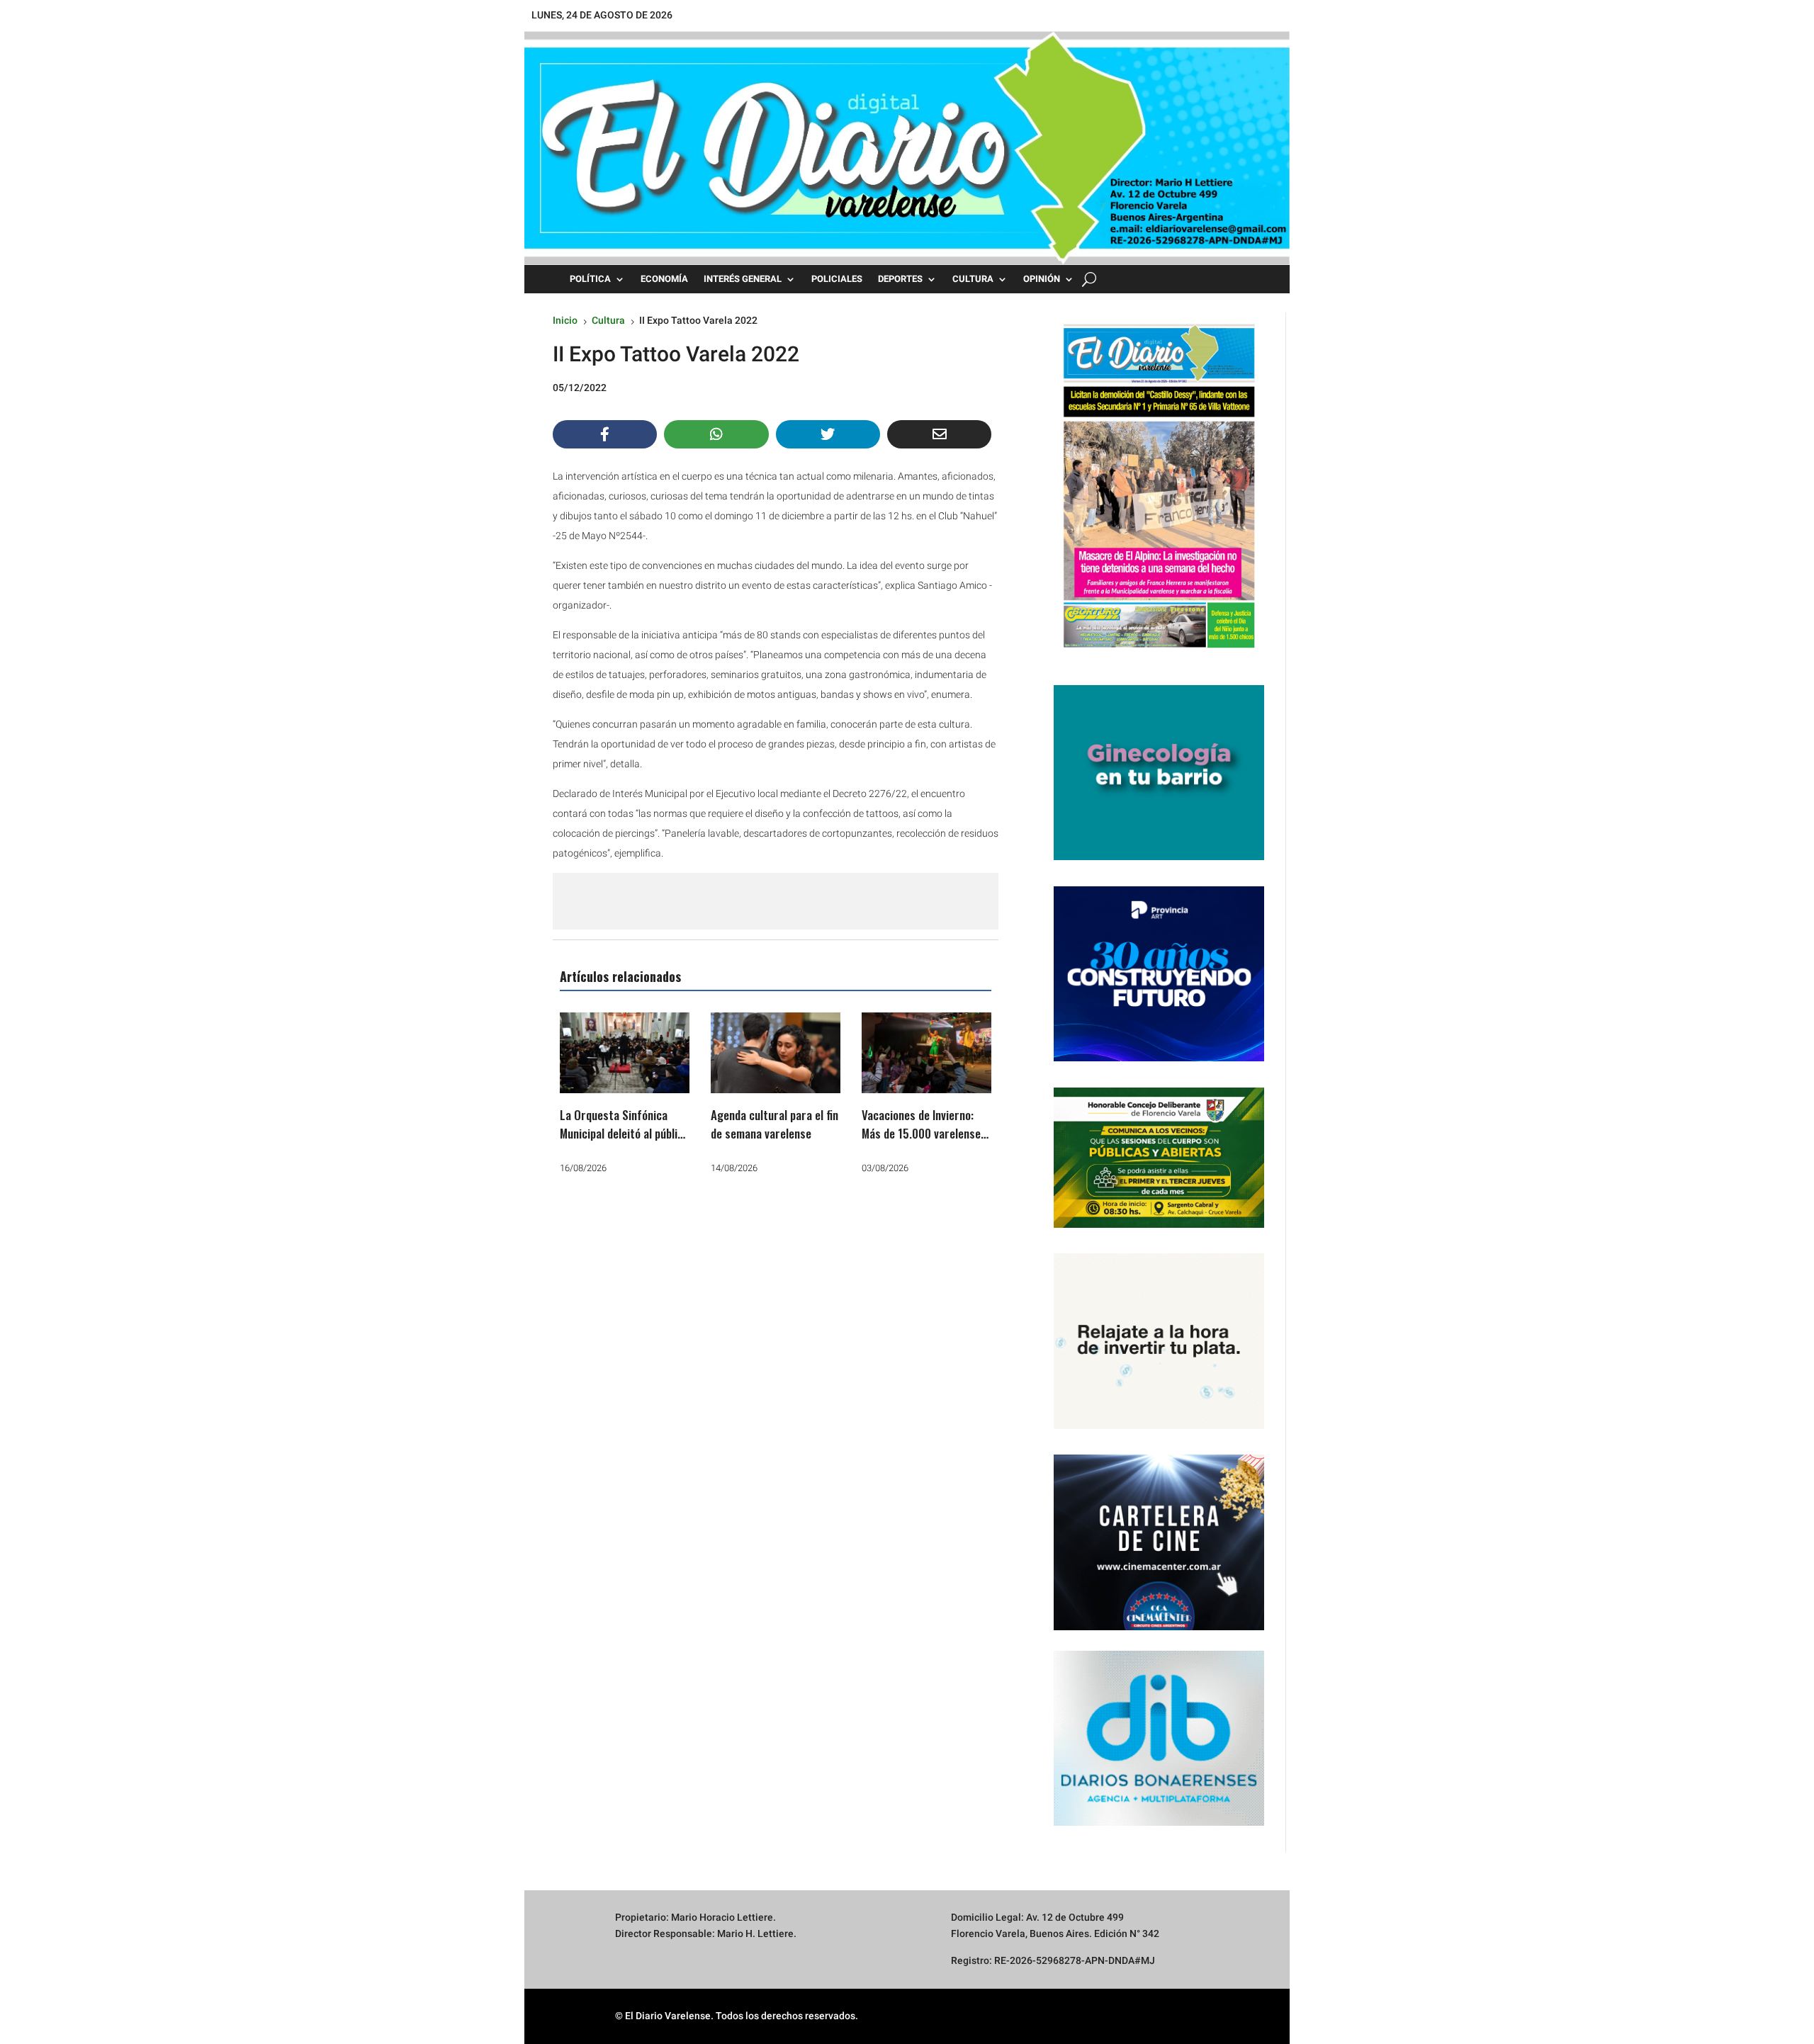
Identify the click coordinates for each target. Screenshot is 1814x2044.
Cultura (973, 279)
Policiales (837, 279)
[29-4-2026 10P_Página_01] (1159, 655)
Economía (664, 279)
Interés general (743, 279)
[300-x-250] (1159, 857)
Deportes (900, 279)
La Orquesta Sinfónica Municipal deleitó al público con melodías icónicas (624, 1133)
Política (590, 279)
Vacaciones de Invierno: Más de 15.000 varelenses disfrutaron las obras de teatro (924, 1142)
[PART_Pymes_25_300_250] (1159, 1058)
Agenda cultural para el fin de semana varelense (774, 1124)
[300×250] (1159, 1425)
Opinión (1042, 279)
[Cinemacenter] (1159, 1542)
